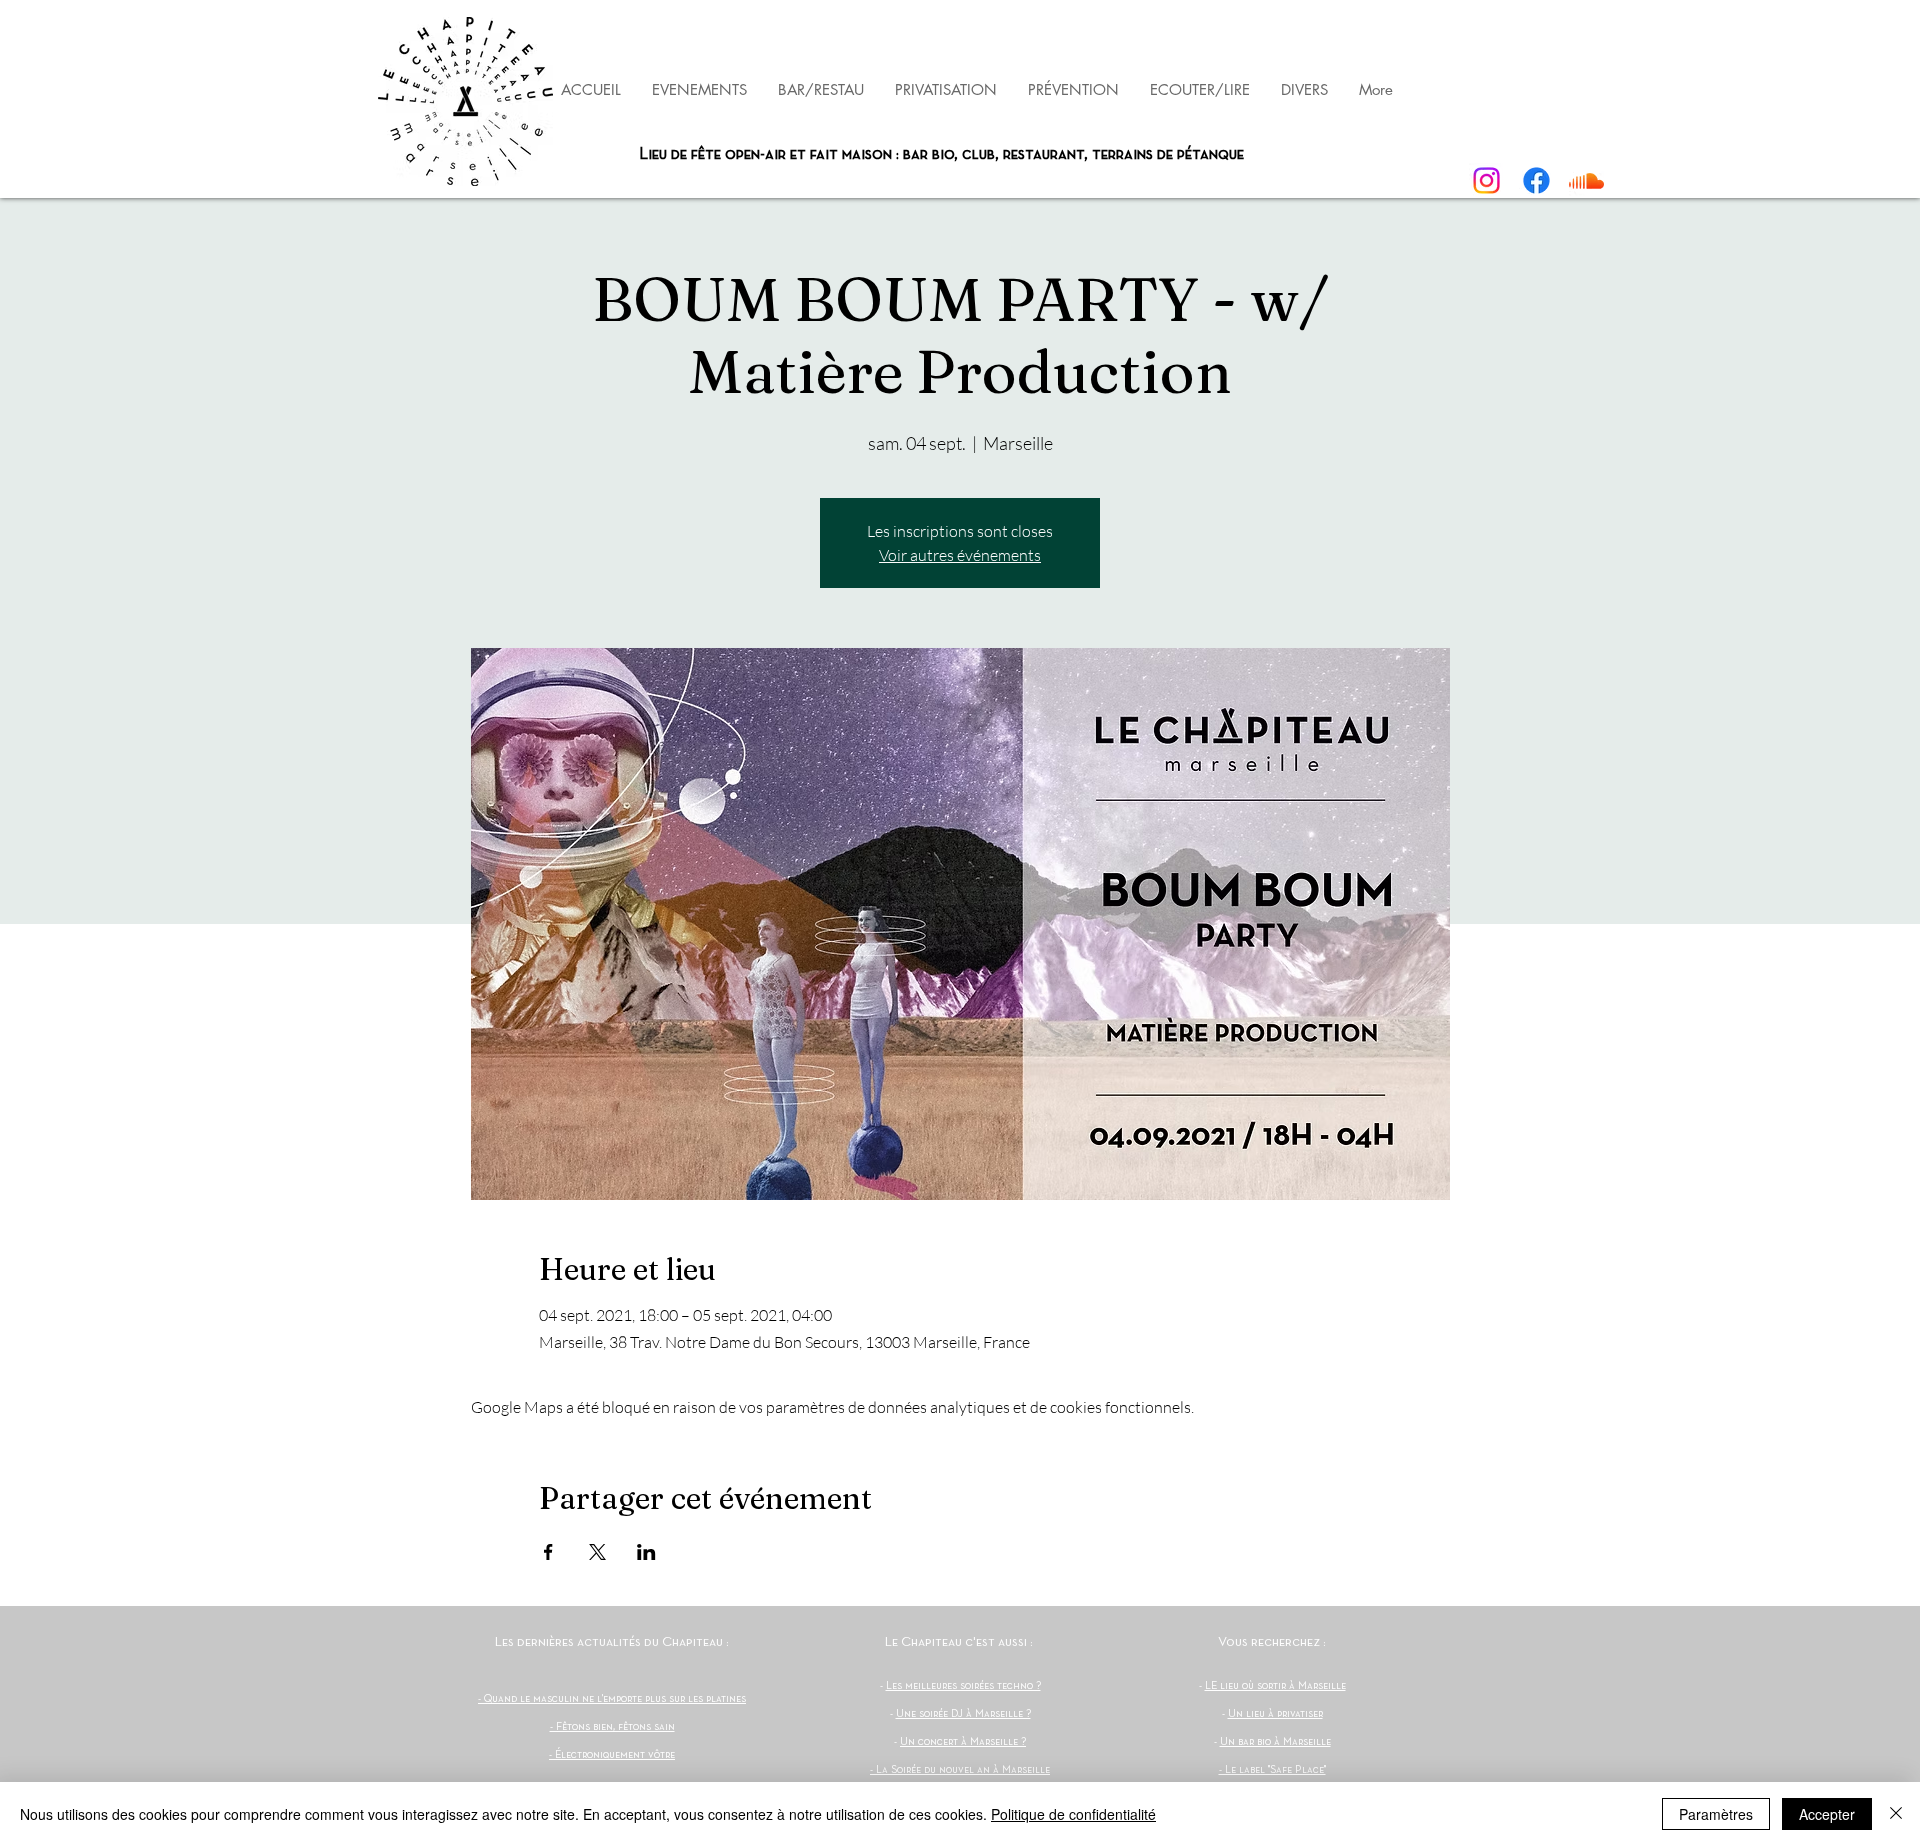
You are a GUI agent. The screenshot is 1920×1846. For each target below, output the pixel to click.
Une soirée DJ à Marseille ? (963, 1714)
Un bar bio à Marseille (1275, 1742)
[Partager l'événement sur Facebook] (548, 1552)
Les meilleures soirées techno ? (963, 1686)
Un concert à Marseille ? (963, 1742)
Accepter (1827, 1814)
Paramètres (1716, 1814)
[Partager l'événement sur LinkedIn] (646, 1552)
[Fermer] (1896, 1814)
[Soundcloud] (1586, 180)
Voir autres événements (960, 555)
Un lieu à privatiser (1275, 1714)
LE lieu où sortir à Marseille (1275, 1686)
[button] (1073, 89)
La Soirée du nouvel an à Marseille (963, 1770)
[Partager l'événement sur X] (597, 1552)
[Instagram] (1486, 180)
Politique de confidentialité (1073, 1814)
